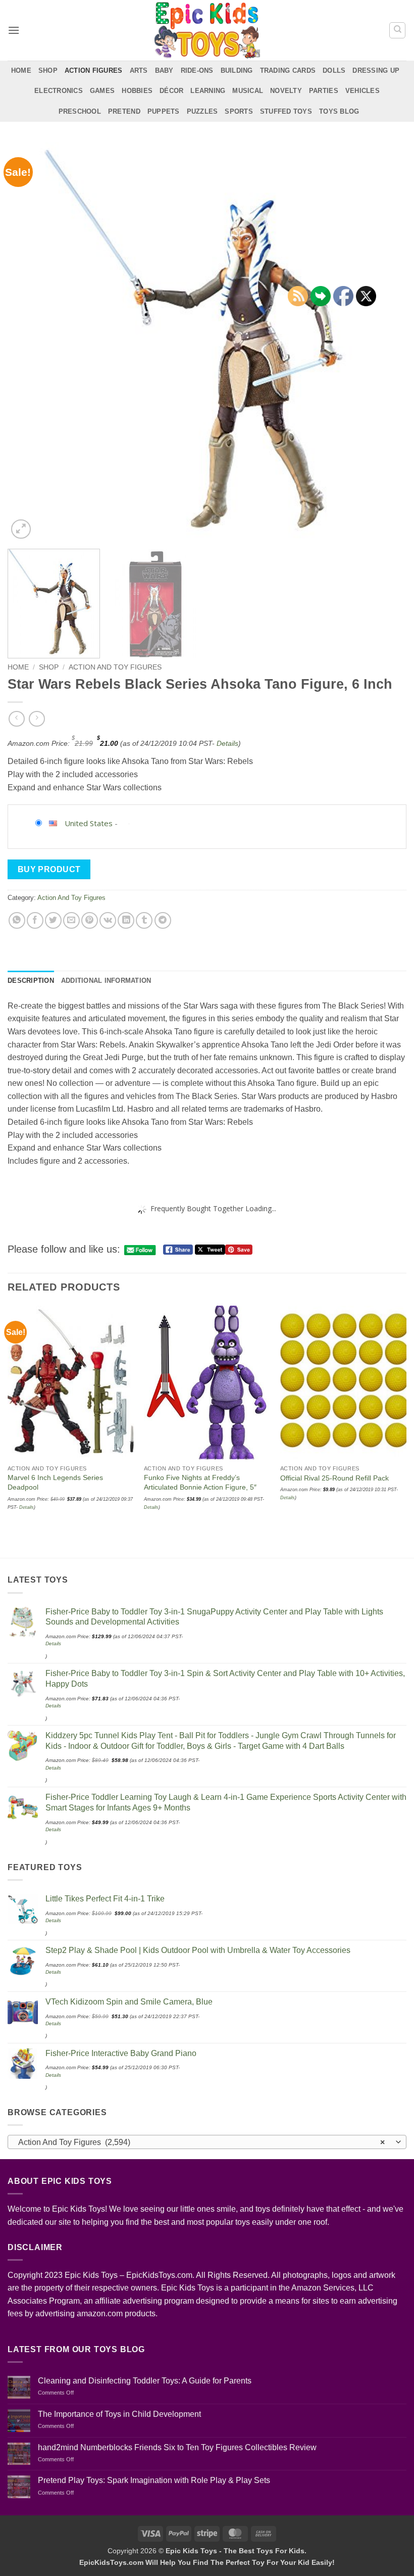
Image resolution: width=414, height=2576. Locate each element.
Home (21, 70)
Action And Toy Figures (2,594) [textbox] (201, 2142)
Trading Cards (288, 70)
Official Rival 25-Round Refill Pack (334, 1478)
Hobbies (137, 91)
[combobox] (207, 2142)
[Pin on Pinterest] (90, 920)
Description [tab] (31, 981)
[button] (14, 30)
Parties (324, 91)
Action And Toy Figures (115, 667)
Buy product (49, 869)
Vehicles (363, 91)
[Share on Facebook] (35, 920)
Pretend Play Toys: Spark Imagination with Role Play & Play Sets (154, 2480)
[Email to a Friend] (71, 920)
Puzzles (202, 111)
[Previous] (28, 342)
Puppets (164, 111)
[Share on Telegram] (163, 920)
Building (237, 70)
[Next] (386, 342)
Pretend (124, 111)
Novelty (286, 91)
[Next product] (16, 719)
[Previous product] (37, 719)
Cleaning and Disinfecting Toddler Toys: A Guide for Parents (145, 2381)
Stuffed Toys (286, 111)
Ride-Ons (197, 70)
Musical (248, 91)
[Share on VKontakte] (108, 920)
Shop (48, 70)
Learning (208, 91)
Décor (171, 91)
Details (227, 743)
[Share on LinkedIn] (126, 920)
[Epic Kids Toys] (207, 30)
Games (102, 91)
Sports (239, 111)
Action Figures (94, 70)
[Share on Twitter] (53, 920)
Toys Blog (339, 111)
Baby (164, 70)
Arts (139, 70)
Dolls (334, 70)
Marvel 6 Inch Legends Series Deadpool (55, 1482)
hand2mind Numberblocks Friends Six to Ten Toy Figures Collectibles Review (177, 2447)
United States (89, 823)
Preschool (80, 111)
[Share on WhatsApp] (17, 920)
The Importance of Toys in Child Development (119, 2414)
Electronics (59, 91)
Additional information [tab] (106, 981)
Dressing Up (376, 70)
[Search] (397, 30)
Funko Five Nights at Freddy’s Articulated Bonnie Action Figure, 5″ (200, 1482)
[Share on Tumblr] (144, 920)
